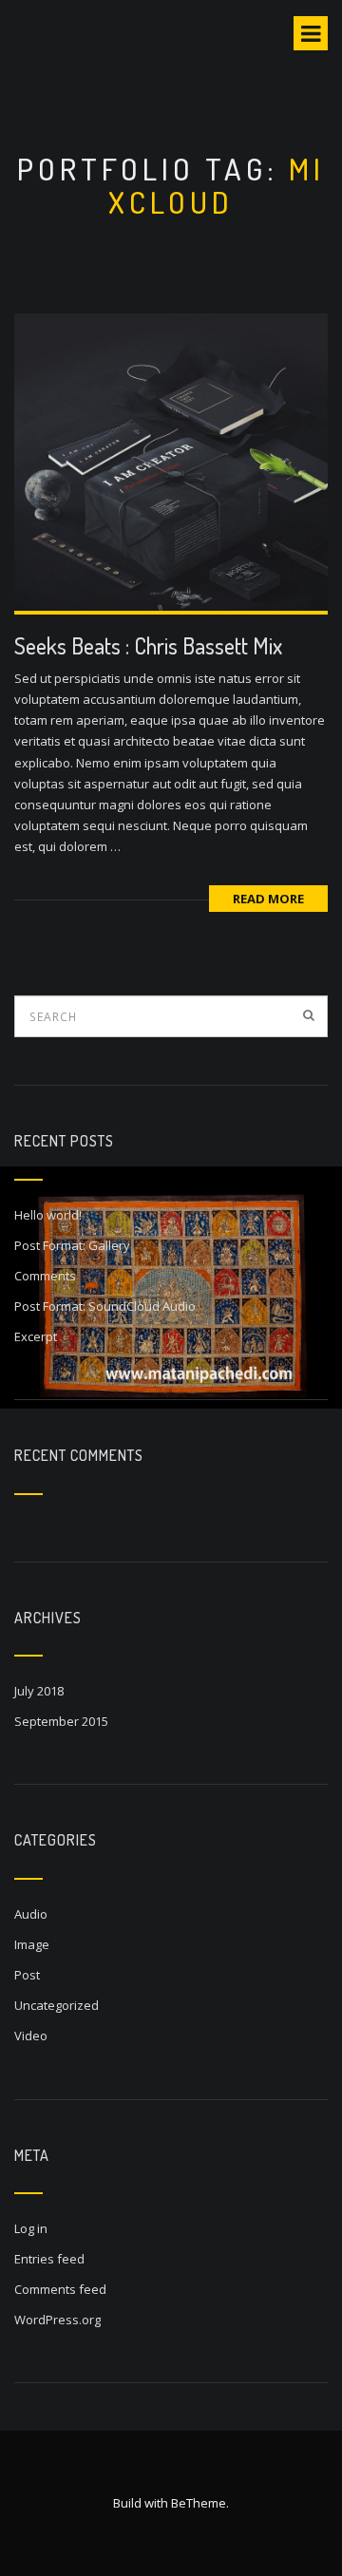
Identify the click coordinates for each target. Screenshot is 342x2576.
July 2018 (39, 1691)
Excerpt (36, 1336)
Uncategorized (57, 2005)
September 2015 (61, 1721)
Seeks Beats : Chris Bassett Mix (148, 645)
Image (32, 1944)
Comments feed (60, 2289)
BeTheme (199, 2503)
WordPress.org (57, 2320)
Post (27, 1975)
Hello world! (48, 1215)
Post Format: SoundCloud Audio (105, 1306)
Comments (45, 1276)
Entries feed (49, 2259)
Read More (268, 899)
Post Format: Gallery (72, 1245)
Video (31, 2036)
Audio (31, 1914)
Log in (31, 2228)
